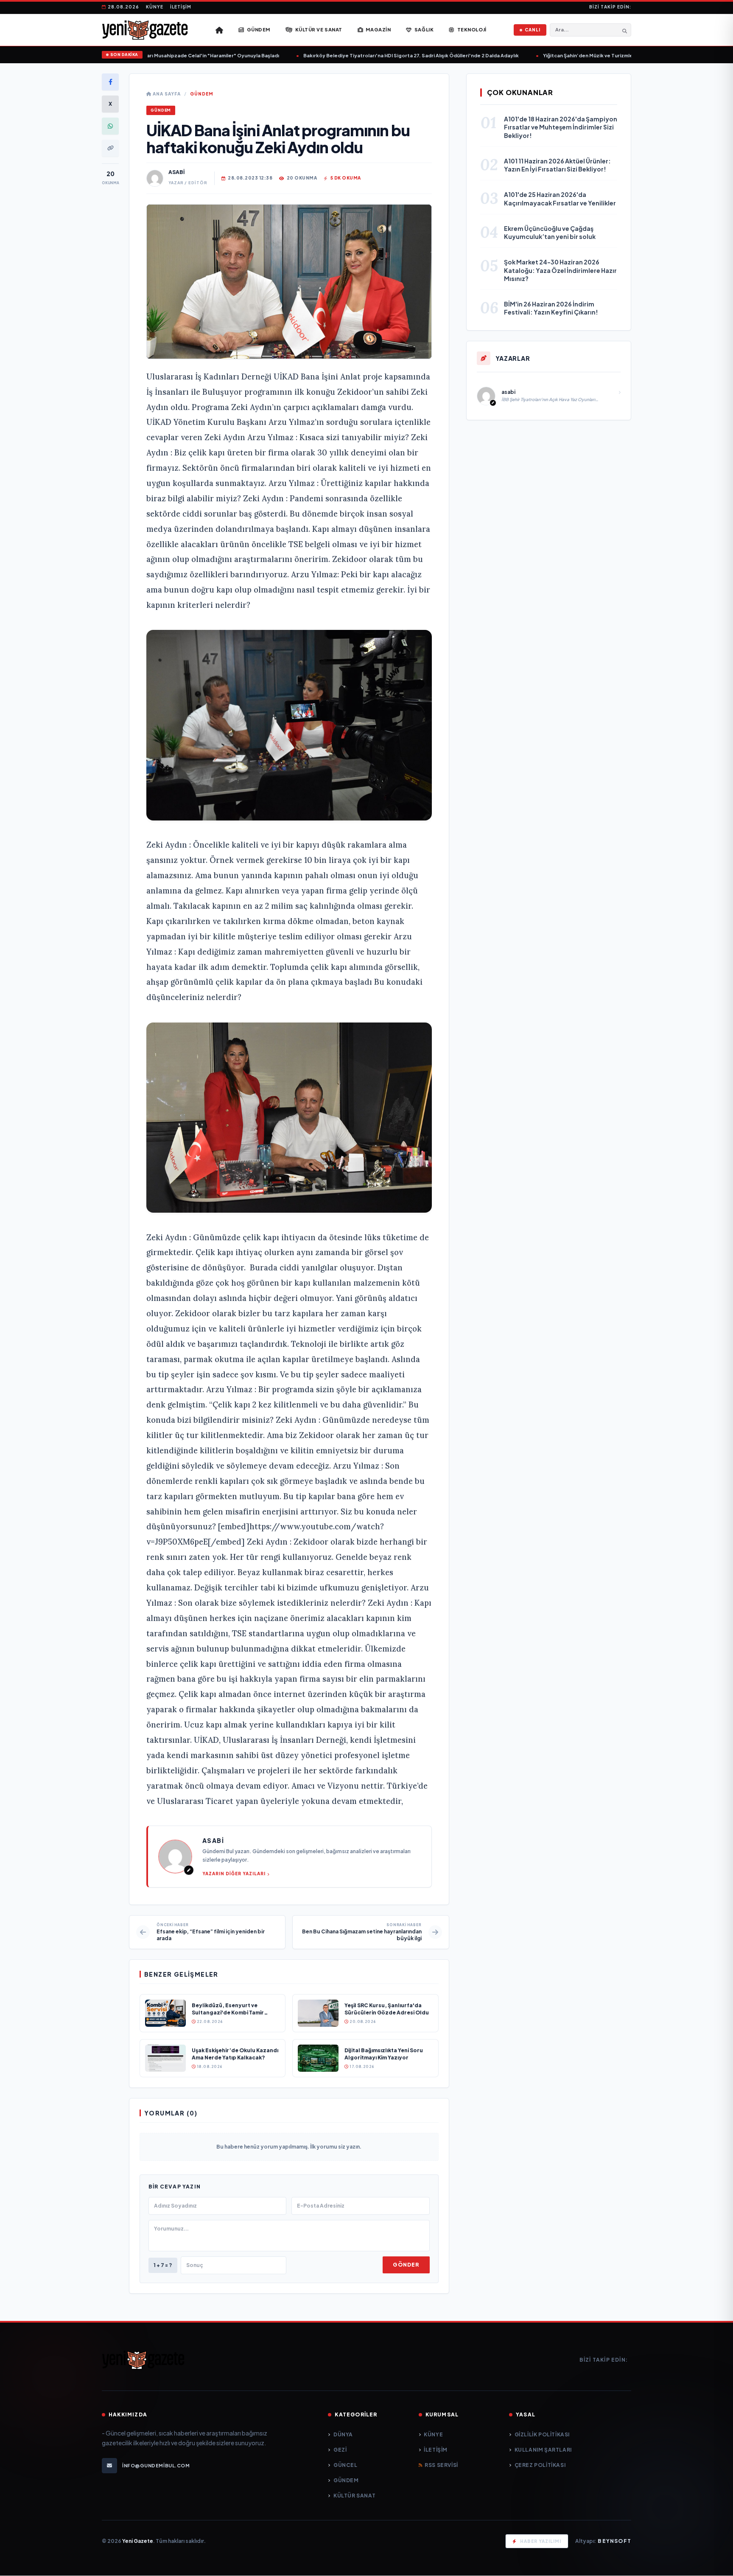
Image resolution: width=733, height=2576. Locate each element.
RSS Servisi (441, 2465)
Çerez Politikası (540, 2465)
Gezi (340, 2450)
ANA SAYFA (166, 94)
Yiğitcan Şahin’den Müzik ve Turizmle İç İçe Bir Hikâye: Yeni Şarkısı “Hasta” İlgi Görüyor (616, 55)
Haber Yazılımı (541, 2541)
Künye (155, 7)
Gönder (406, 2265)
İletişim (181, 7)
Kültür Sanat (354, 2496)
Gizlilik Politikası (542, 2434)
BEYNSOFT (614, 2541)
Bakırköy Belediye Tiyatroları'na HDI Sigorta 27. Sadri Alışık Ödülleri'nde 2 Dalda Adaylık (379, 55)
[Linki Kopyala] (110, 148)
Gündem (202, 94)
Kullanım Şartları (543, 2450)
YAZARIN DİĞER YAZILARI (234, 1874)
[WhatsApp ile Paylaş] (110, 126)
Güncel (345, 2465)
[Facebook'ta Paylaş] (110, 82)
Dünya (343, 2434)
